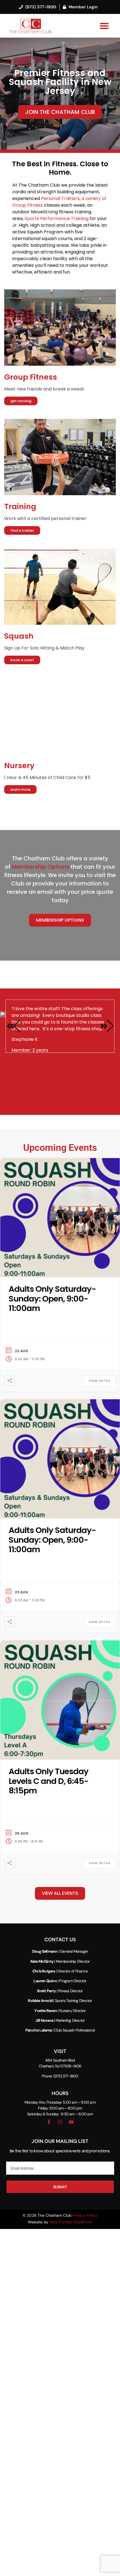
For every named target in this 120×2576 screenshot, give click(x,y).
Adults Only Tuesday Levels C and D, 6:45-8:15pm (49, 1781)
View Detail (100, 1381)
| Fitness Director (69, 1991)
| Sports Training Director (60, 2001)
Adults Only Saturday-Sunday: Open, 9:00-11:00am (52, 1299)
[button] (105, 26)
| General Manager (60, 1951)
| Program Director (60, 1981)
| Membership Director (60, 1961)
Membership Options (40, 867)
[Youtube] (71, 2122)
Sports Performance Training (57, 218)
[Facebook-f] (49, 2122)
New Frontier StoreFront (70, 2222)
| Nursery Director (60, 2011)
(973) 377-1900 (66, 2076)
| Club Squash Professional (60, 2030)
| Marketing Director (60, 2020)
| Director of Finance (60, 1971)
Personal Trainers (60, 198)
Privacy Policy (85, 2215)
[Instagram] (60, 2122)
